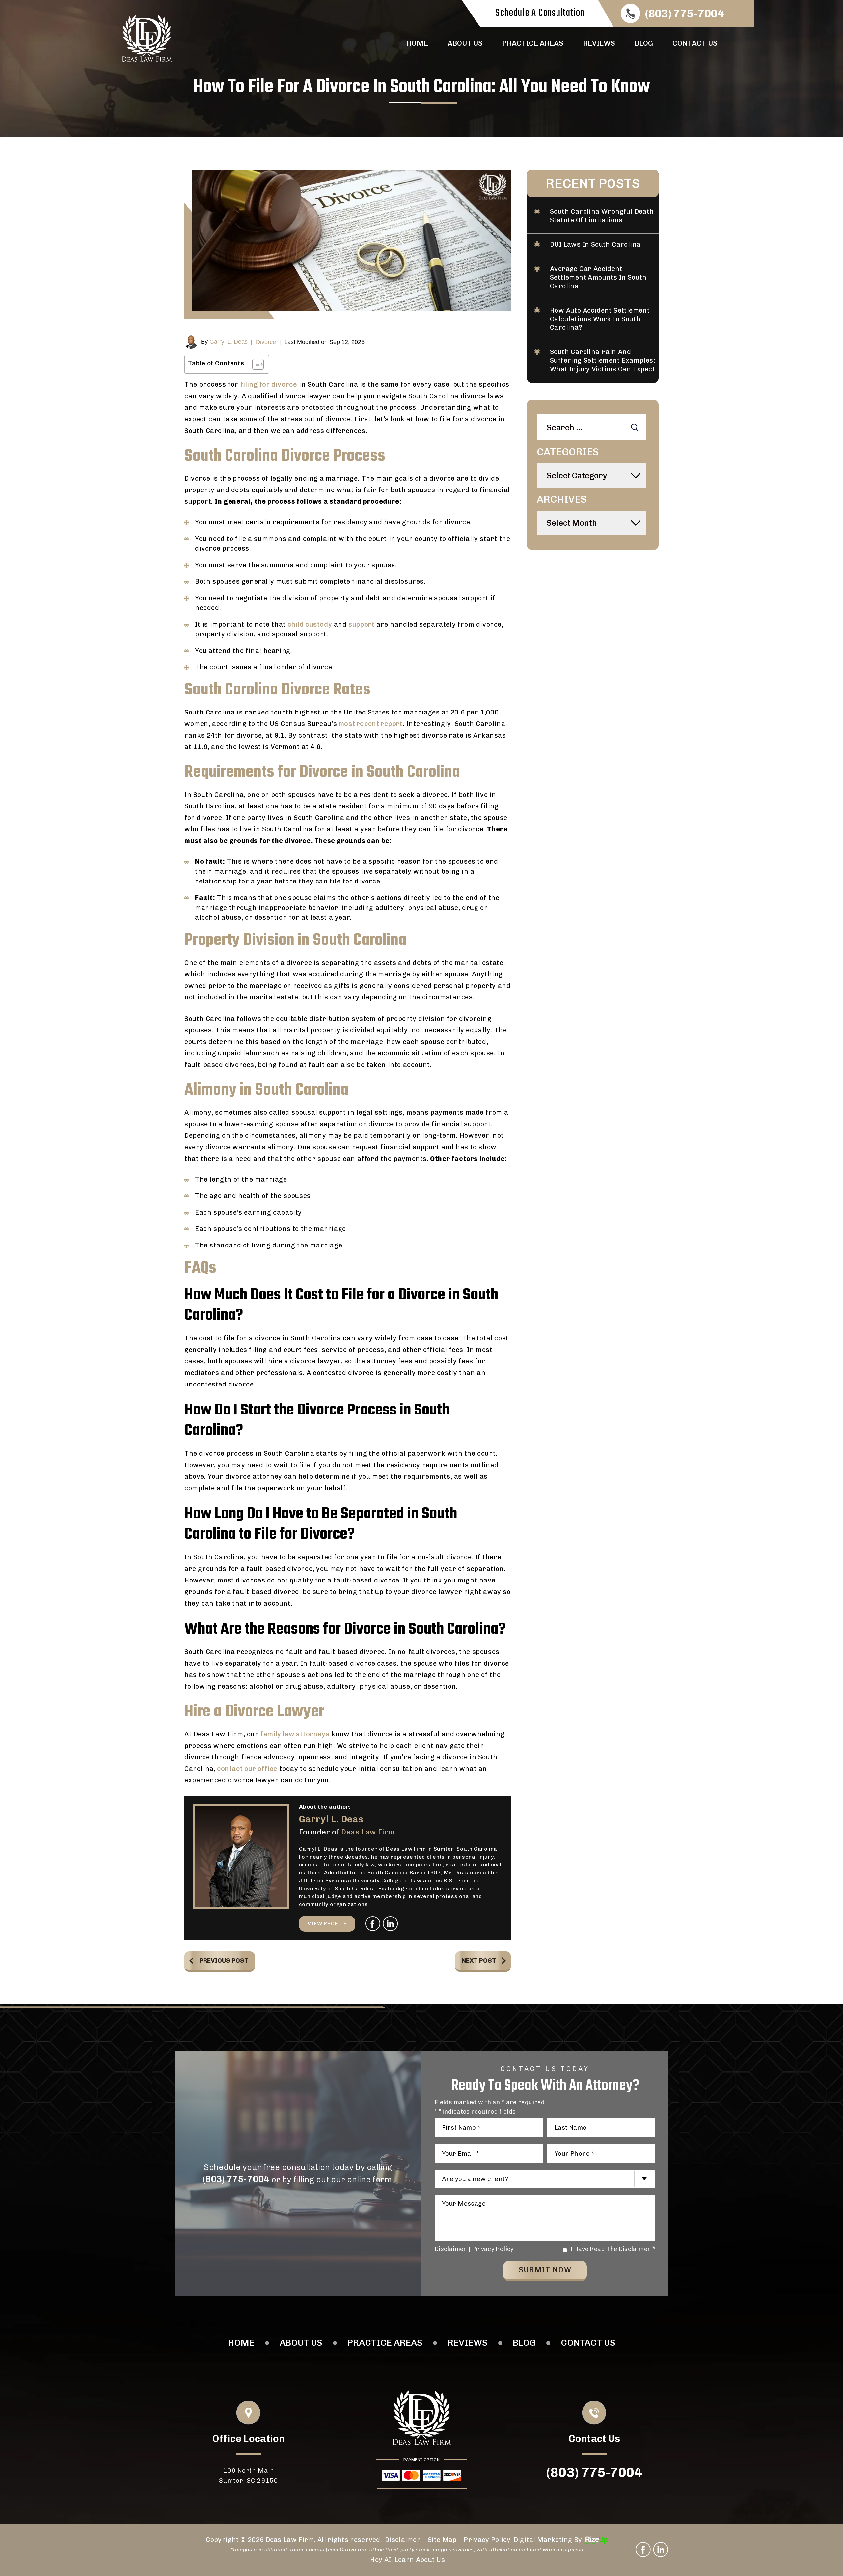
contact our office (246, 1769)
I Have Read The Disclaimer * (613, 2249)
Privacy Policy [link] (487, 2540)
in (391, 1924)
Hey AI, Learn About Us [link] (408, 2560)
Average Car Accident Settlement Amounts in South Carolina (598, 277)
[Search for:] (592, 428)
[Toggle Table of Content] (255, 364)
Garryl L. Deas (229, 342)
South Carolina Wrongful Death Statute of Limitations (602, 216)
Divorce (266, 342)
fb (373, 1924)
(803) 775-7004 (685, 14)
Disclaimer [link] (403, 2540)
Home (417, 43)
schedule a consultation (540, 13)
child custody (310, 624)
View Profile (327, 1924)
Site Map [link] (442, 2540)
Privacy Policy (493, 2249)
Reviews (599, 43)
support (361, 624)
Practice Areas (533, 43)
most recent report (370, 724)
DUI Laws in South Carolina (595, 244)
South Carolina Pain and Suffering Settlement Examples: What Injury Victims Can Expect (603, 360)
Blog (644, 43)
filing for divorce (269, 384)
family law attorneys (295, 1734)
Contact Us (695, 43)
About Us (465, 43)
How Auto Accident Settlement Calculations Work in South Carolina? (600, 319)
